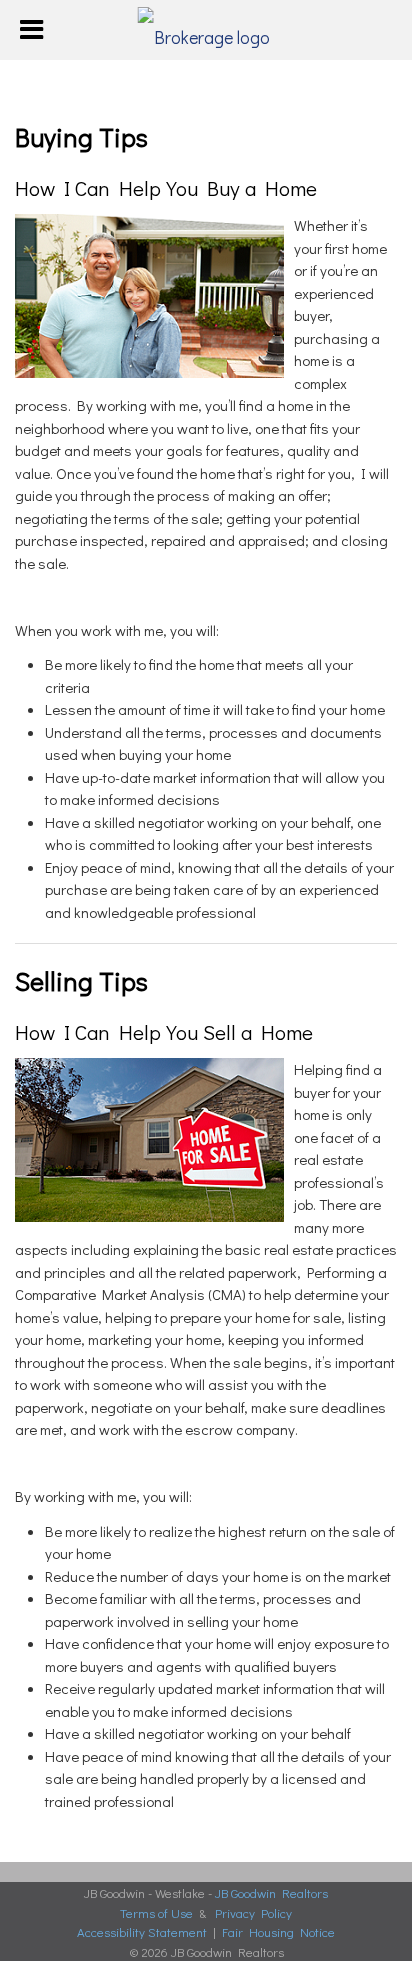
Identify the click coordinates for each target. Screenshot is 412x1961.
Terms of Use (156, 1912)
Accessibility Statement (142, 1931)
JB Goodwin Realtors (271, 1892)
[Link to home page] (206, 30)
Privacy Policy (253, 1912)
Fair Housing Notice (278, 1931)
